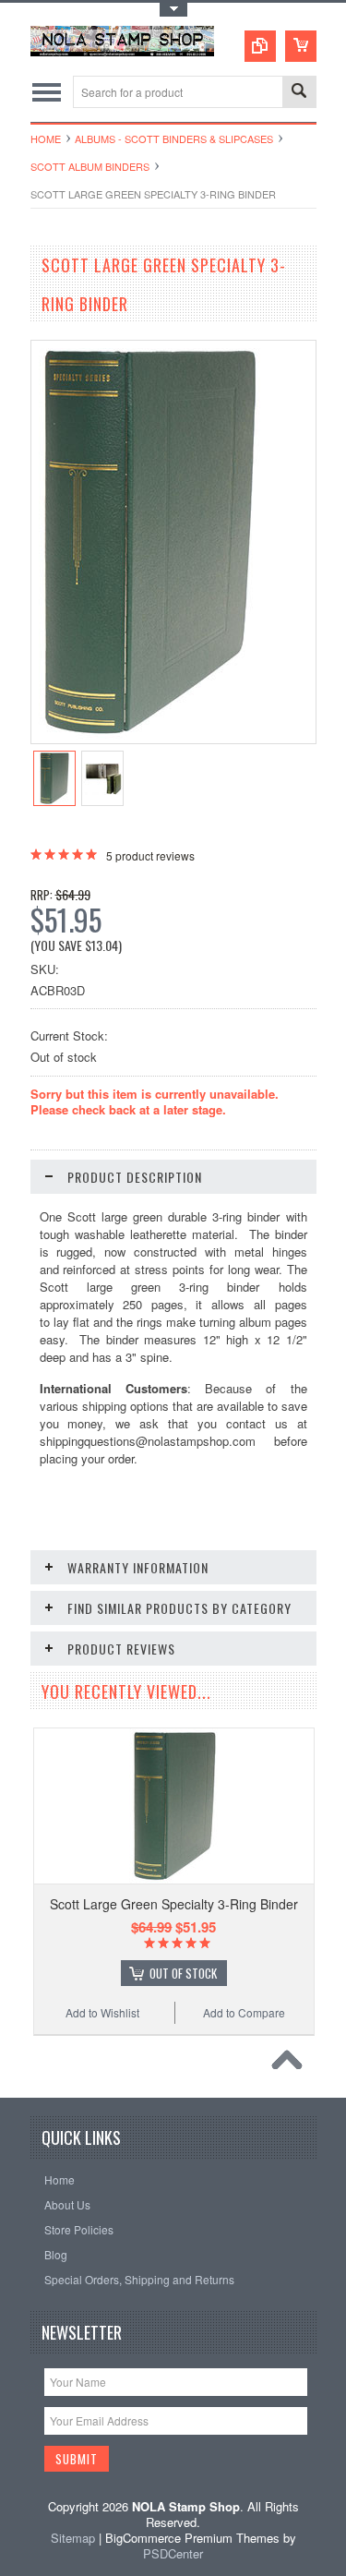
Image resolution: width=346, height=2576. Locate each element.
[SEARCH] (299, 93)
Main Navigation (47, 92)
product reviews (150, 855)
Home (46, 138)
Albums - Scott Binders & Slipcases (174, 138)
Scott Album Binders (90, 166)
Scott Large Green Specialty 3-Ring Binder (174, 1904)
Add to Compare (244, 2012)
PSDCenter (173, 2553)
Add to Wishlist (102, 2012)
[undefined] (147, 738)
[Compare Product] (260, 46)
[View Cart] (301, 46)
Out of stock (183, 1973)
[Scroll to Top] (292, 2064)
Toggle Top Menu (173, 10)
